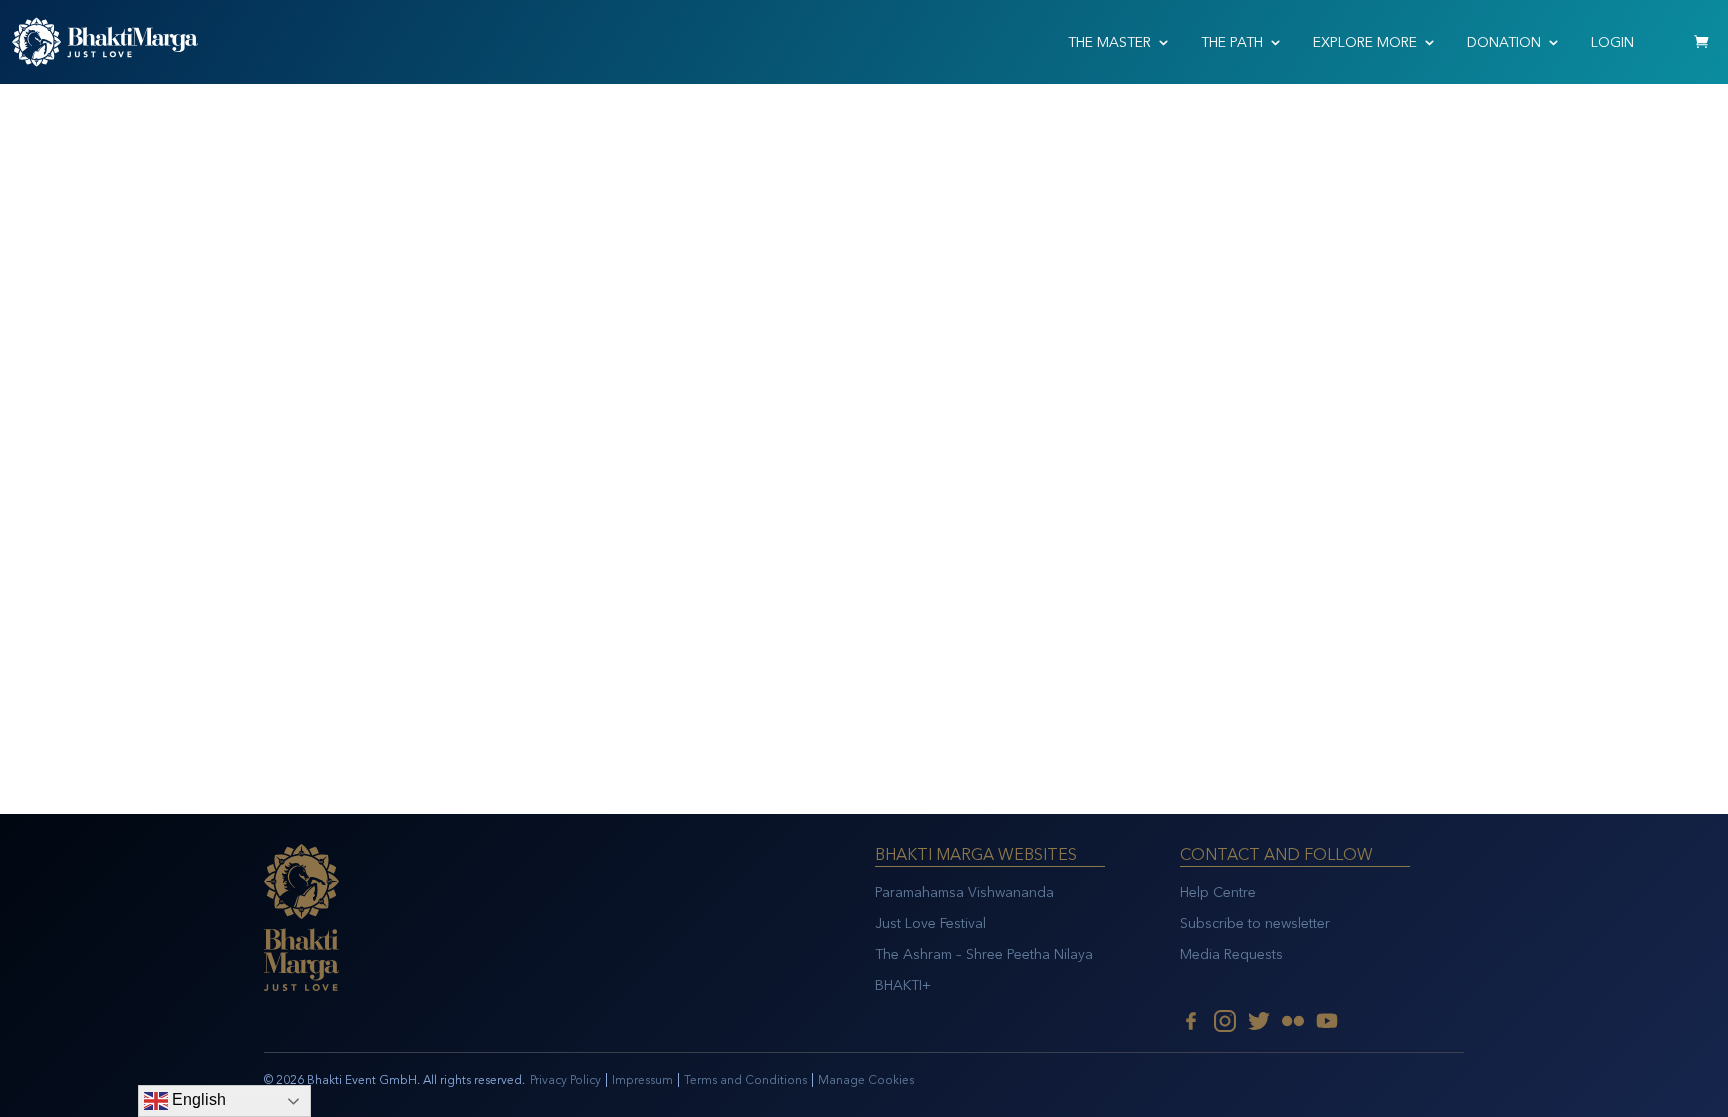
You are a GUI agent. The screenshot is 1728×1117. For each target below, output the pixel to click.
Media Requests (1231, 954)
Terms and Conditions (745, 1080)
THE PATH (1232, 42)
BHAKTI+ (903, 985)
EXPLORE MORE (1365, 42)
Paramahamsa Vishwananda (964, 892)
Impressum (642, 1080)
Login (1612, 42)
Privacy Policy (565, 1080)
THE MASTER (1109, 42)
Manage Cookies (866, 1080)
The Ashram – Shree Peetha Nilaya (984, 954)
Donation (1504, 42)
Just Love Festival (930, 923)
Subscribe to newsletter (1255, 923)
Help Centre (1218, 892)
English (197, 1099)
